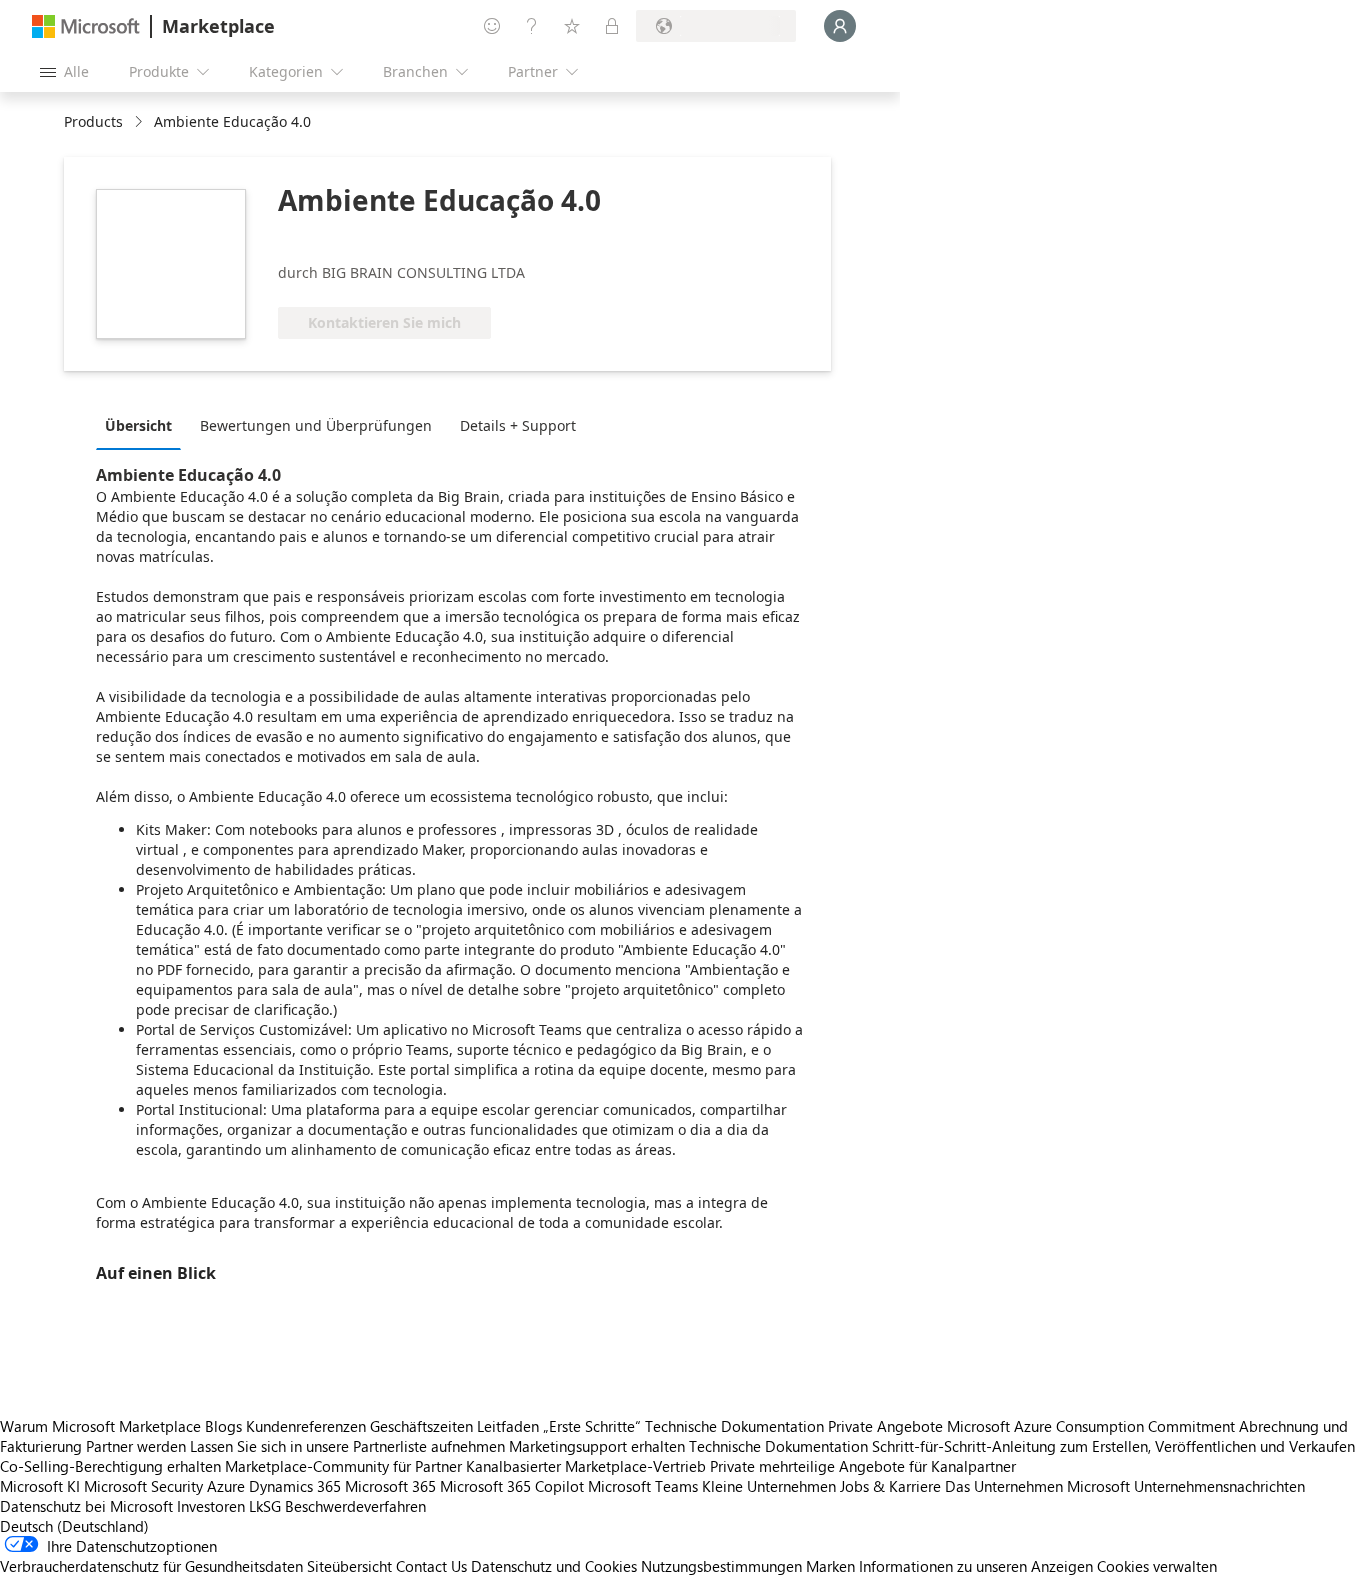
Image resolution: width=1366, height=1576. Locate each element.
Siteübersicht (349, 1566)
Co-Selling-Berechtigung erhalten (110, 1466)
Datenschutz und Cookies (554, 1566)
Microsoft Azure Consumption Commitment (1093, 1426)
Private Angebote (885, 1426)
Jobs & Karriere (890, 1486)
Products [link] (93, 121)
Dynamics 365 (295, 1486)
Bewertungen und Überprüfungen (316, 425)
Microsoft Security (143, 1486)
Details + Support (518, 425)
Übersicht (138, 425)
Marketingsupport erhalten (597, 1446)
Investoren (211, 1506)
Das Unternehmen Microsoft (1037, 1486)
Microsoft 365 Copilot (512, 1486)
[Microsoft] (86, 26)
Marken (830, 1566)
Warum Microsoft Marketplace (100, 1426)
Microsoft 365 (390, 1486)
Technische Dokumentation (734, 1426)
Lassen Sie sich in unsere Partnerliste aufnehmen (347, 1446)
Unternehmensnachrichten (1219, 1486)
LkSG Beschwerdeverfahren (337, 1506)
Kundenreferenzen (306, 1426)
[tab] (143, 425)
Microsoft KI (40, 1486)
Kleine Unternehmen (769, 1486)
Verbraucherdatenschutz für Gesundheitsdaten (151, 1566)
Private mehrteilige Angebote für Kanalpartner (863, 1466)
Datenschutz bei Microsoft (86, 1506)
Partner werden (136, 1446)
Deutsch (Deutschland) (74, 1526)
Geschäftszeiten (421, 1426)
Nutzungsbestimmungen (721, 1566)
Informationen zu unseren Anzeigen (976, 1566)
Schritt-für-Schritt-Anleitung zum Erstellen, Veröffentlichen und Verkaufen (1113, 1446)
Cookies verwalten (1157, 1566)
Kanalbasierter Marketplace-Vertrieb (586, 1466)
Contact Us (431, 1566)
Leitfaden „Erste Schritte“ (559, 1426)
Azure (226, 1486)
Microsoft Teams (643, 1486)
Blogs (223, 1426)
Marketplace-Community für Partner (343, 1466)
